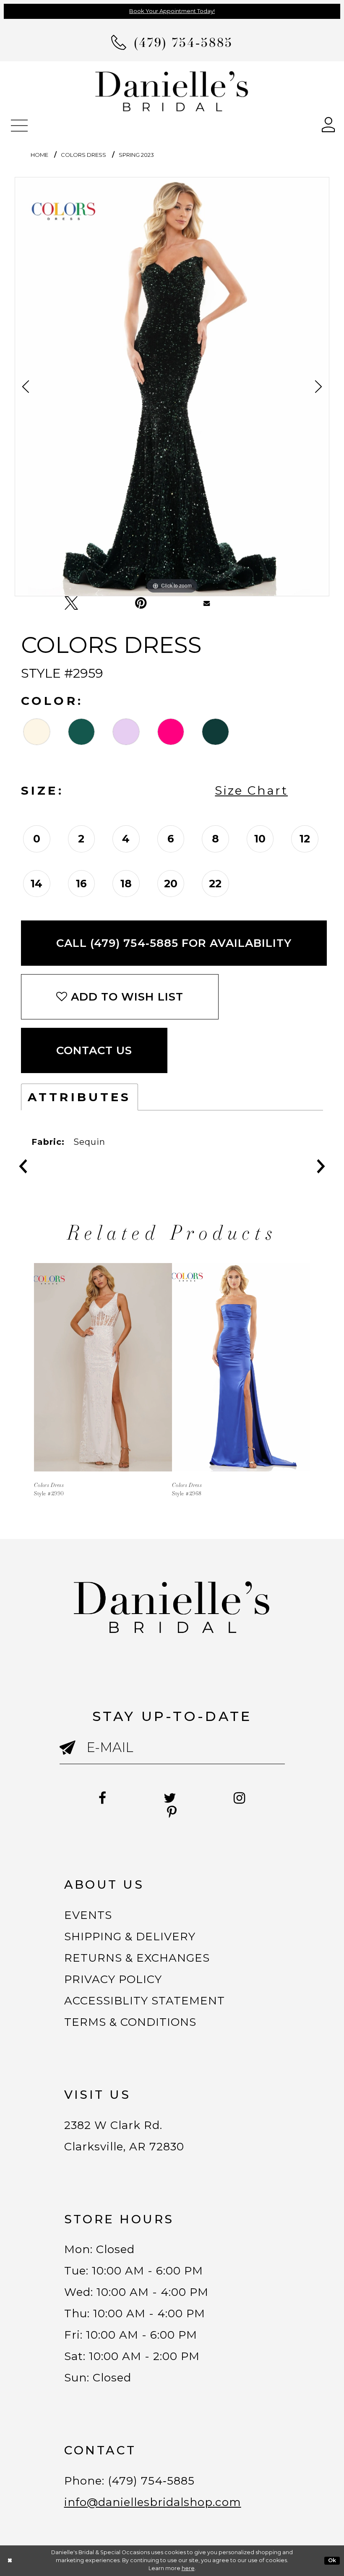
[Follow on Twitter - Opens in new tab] (170, 1798)
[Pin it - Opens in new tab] (141, 603)
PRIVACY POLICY (113, 1979)
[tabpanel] (172, 387)
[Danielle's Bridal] (172, 91)
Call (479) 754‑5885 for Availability (174, 943)
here (188, 2568)
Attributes (79, 1097)
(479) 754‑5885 (151, 2481)
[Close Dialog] (10, 2561)
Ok (332, 2560)
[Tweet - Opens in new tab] (71, 603)
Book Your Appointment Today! (172, 11)
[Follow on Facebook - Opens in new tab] (103, 1798)
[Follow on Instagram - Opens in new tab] (240, 1798)
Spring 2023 (136, 155)
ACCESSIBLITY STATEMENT (145, 2001)
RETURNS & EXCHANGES (137, 1958)
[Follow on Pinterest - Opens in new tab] (172, 1812)
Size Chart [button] (251, 790)
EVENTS (88, 1915)
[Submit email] (73, 1756)
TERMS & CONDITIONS (130, 2022)
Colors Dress (83, 155)
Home (39, 155)
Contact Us (94, 1050)
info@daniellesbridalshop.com (153, 2502)
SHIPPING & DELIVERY (130, 1937)
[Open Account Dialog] (328, 124)
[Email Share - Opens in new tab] (207, 603)
